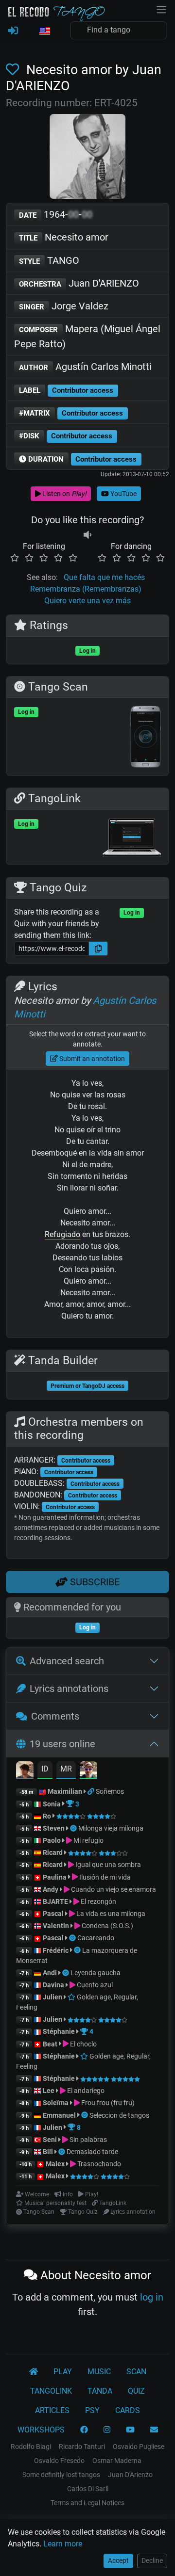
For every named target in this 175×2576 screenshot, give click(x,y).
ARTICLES (52, 2410)
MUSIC (99, 2372)
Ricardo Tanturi (82, 2447)
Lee (49, 2091)
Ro (47, 1816)
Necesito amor (64, 237)
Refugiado (62, 1234)
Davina (53, 1985)
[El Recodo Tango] (34, 2372)
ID (45, 1769)
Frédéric (56, 1950)
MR (66, 1769)
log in (152, 2297)
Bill (48, 2152)
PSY (92, 2410)
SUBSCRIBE (94, 1582)
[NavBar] (161, 9)
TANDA (100, 2391)
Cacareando (96, 1938)
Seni (50, 2140)
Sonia (52, 1804)
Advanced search (67, 1661)
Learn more (63, 2544)
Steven (54, 1828)
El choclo (83, 2044)
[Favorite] (14, 70)
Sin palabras (87, 2140)
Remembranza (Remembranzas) (86, 589)
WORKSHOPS (41, 2430)
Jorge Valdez (64, 306)
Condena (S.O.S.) (107, 1926)
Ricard (53, 1852)
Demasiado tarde (92, 2152)
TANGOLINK (51, 2391)
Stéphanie (60, 2031)
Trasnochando (98, 2164)
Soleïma (56, 2103)
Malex (55, 2164)
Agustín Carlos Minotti (85, 367)
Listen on (64, 494)
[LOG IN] (13, 31)
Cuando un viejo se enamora (113, 1889)
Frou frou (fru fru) (107, 2103)
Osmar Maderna (117, 2461)
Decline (152, 2560)
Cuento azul (94, 1985)
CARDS (128, 2410)
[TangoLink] (92, 1791)
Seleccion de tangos (119, 2115)
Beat (50, 2044)
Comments (55, 1716)
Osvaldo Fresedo (59, 2461)
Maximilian (65, 1791)
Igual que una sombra (107, 1865)
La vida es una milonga (110, 1914)
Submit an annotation (91, 1059)
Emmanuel (59, 2115)
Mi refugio (88, 1840)
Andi (50, 1973)
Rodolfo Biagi (31, 2447)
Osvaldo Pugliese (139, 2447)
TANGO (49, 260)
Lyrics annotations (69, 1689)
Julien (53, 1997)
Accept (118, 2560)
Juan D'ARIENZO (79, 283)
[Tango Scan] (74, 1828)
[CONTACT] (154, 2430)
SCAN (136, 2372)
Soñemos (110, 1791)
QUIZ (136, 2391)
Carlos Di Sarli (88, 2489)
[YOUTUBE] (130, 2430)
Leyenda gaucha (96, 1973)
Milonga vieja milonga (111, 1828)
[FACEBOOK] (84, 2430)
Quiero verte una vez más (87, 601)
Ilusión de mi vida (104, 1877)
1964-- (56, 214)
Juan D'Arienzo (130, 2475)
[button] (44, 32)
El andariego (85, 2091)
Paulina (55, 1877)
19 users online (62, 1744)
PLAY (63, 2372)
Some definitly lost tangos (61, 2475)
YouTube (123, 494)
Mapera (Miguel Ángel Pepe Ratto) (87, 336)
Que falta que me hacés (104, 577)
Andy (51, 1889)
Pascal (53, 1914)
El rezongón (98, 1901)
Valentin (56, 1926)
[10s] (87, 535)
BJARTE (55, 1901)
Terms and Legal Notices (87, 2503)
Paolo (52, 1840)
